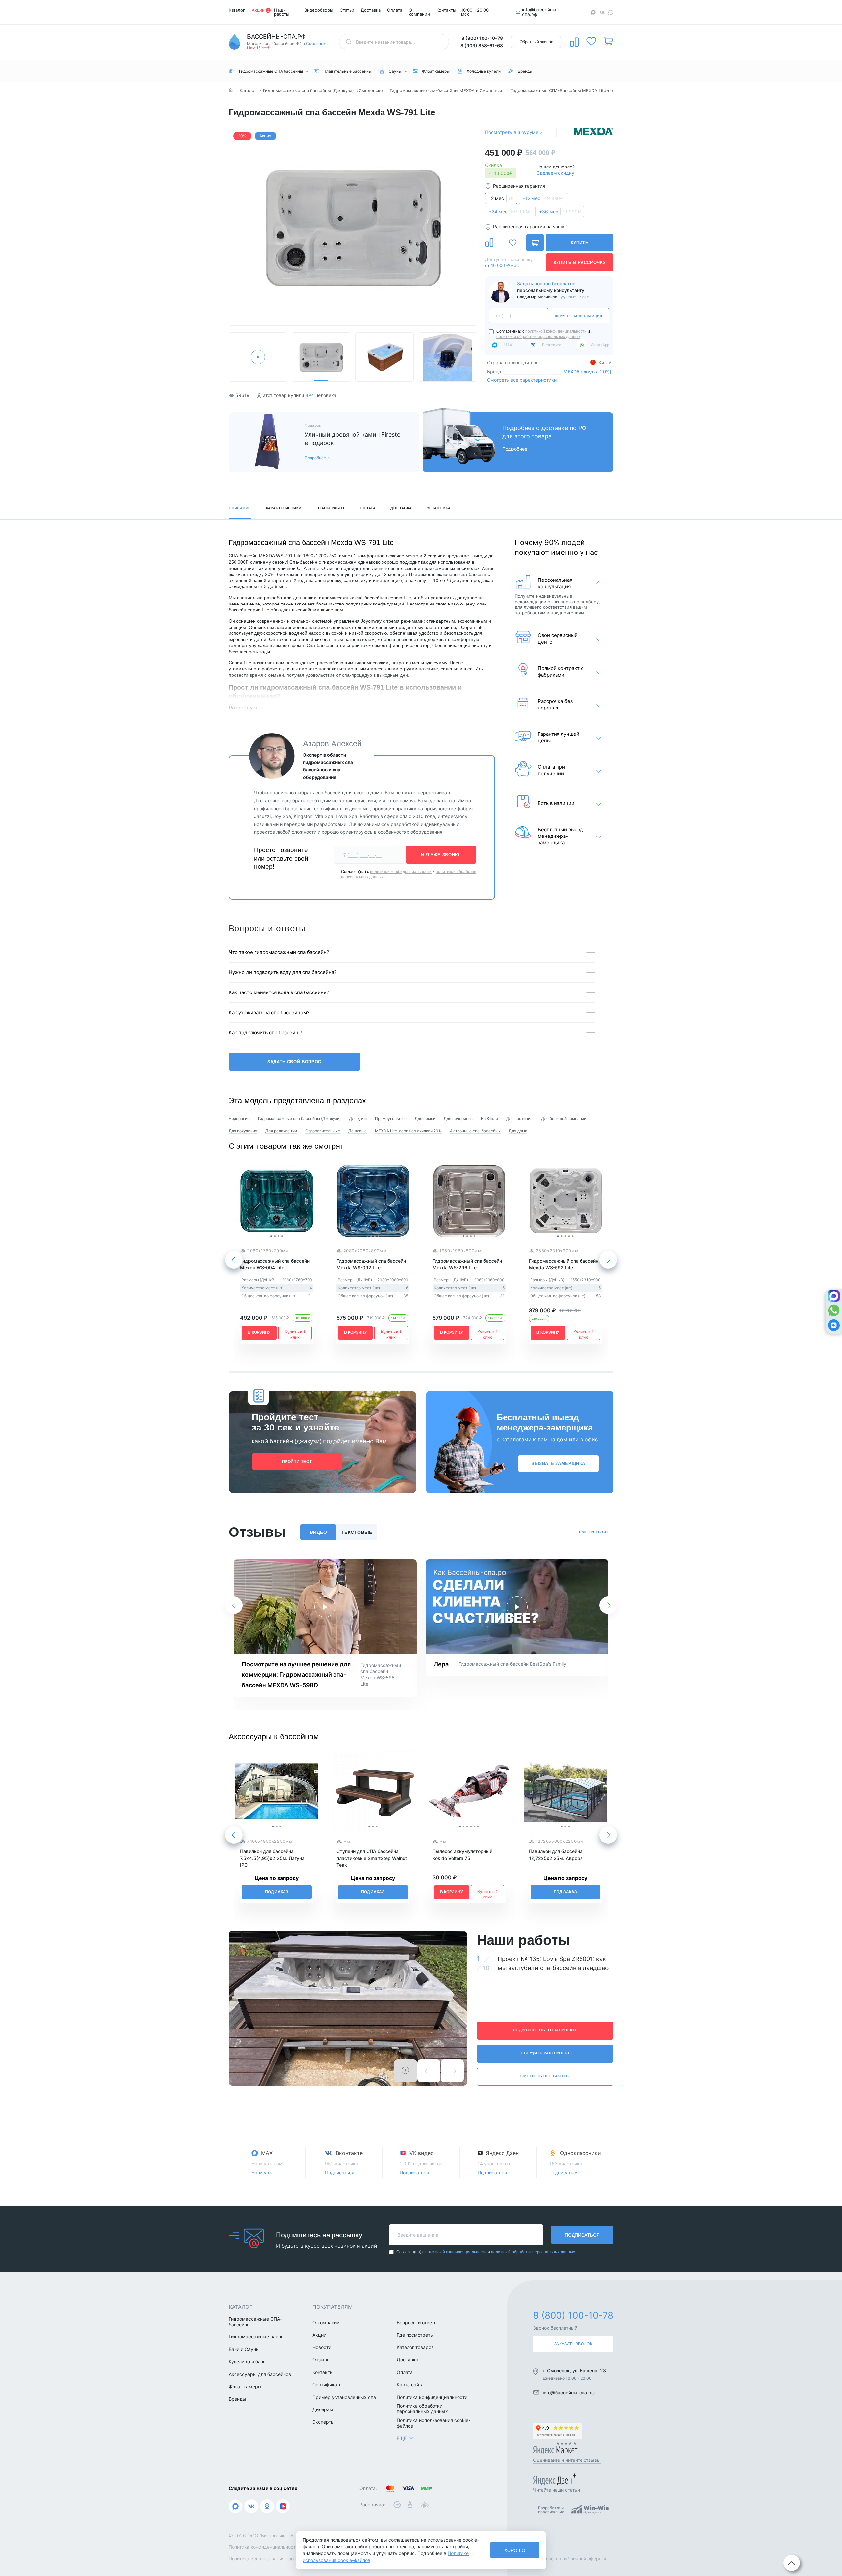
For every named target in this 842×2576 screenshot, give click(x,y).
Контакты (446, 10)
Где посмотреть (415, 2335)
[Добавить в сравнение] (489, 243)
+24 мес (510, 211)
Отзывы (322, 2360)
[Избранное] (591, 41)
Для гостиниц (520, 1118)
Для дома (518, 1131)
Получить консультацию (578, 316)
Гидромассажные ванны (257, 2337)
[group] (353, 227)
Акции (258, 10)
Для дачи (358, 1118)
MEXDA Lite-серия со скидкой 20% (408, 1131)
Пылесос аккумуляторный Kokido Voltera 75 (462, 1855)
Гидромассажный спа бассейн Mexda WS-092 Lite (371, 1264)
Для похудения (243, 1131)
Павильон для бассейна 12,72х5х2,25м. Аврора (556, 1855)
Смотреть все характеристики (522, 380)
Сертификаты (328, 2385)
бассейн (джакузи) (296, 1441)
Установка (439, 508)
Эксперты (323, 2422)
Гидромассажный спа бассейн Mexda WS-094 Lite (275, 1264)
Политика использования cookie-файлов (433, 2423)
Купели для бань (247, 2362)
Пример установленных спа (344, 2397)
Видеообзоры (319, 10)
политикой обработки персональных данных (538, 337)
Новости (322, 2347)
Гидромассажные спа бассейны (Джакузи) (299, 1118)
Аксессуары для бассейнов (260, 2374)
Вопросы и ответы (417, 2323)
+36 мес (560, 211)
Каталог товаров (415, 2347)
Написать (262, 2172)
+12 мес (543, 198)
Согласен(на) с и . (543, 334)
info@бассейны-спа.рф (540, 12)
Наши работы (282, 12)
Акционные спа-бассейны (475, 1131)
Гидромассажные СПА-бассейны (255, 2322)
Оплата (395, 10)
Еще (402, 2438)
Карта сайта (410, 2385)
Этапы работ (331, 508)
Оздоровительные (323, 1131)
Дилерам (323, 2409)
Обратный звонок (536, 42)
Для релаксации (281, 1131)
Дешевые (358, 1131)
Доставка (371, 10)
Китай (604, 362)
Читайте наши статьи (557, 2490)
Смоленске (317, 44)
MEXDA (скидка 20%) (587, 371)
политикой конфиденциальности (556, 331)
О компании (419, 12)
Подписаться (340, 2172)
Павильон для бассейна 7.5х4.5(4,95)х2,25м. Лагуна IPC (272, 1858)
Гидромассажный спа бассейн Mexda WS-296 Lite (467, 1264)
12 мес (501, 198)
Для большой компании (564, 1118)
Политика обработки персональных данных (422, 2409)
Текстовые (357, 1532)
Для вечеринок (458, 1118)
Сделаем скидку (555, 173)
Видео (318, 1532)
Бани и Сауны (244, 2349)
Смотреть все (594, 1532)
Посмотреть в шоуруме (512, 132)
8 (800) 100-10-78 (482, 38)
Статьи (347, 10)
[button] (237, 228)
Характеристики (284, 508)
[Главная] (231, 91)
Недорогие (239, 1118)
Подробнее (315, 458)
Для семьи (425, 1118)
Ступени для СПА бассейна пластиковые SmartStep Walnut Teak (372, 1858)
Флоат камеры (245, 2387)
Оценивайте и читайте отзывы (567, 2460)
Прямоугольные (391, 1118)
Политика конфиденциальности (432, 2397)
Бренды (237, 2399)
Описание (240, 508)
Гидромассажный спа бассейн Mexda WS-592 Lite (564, 1264)
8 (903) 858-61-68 (482, 46)
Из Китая (489, 1118)
